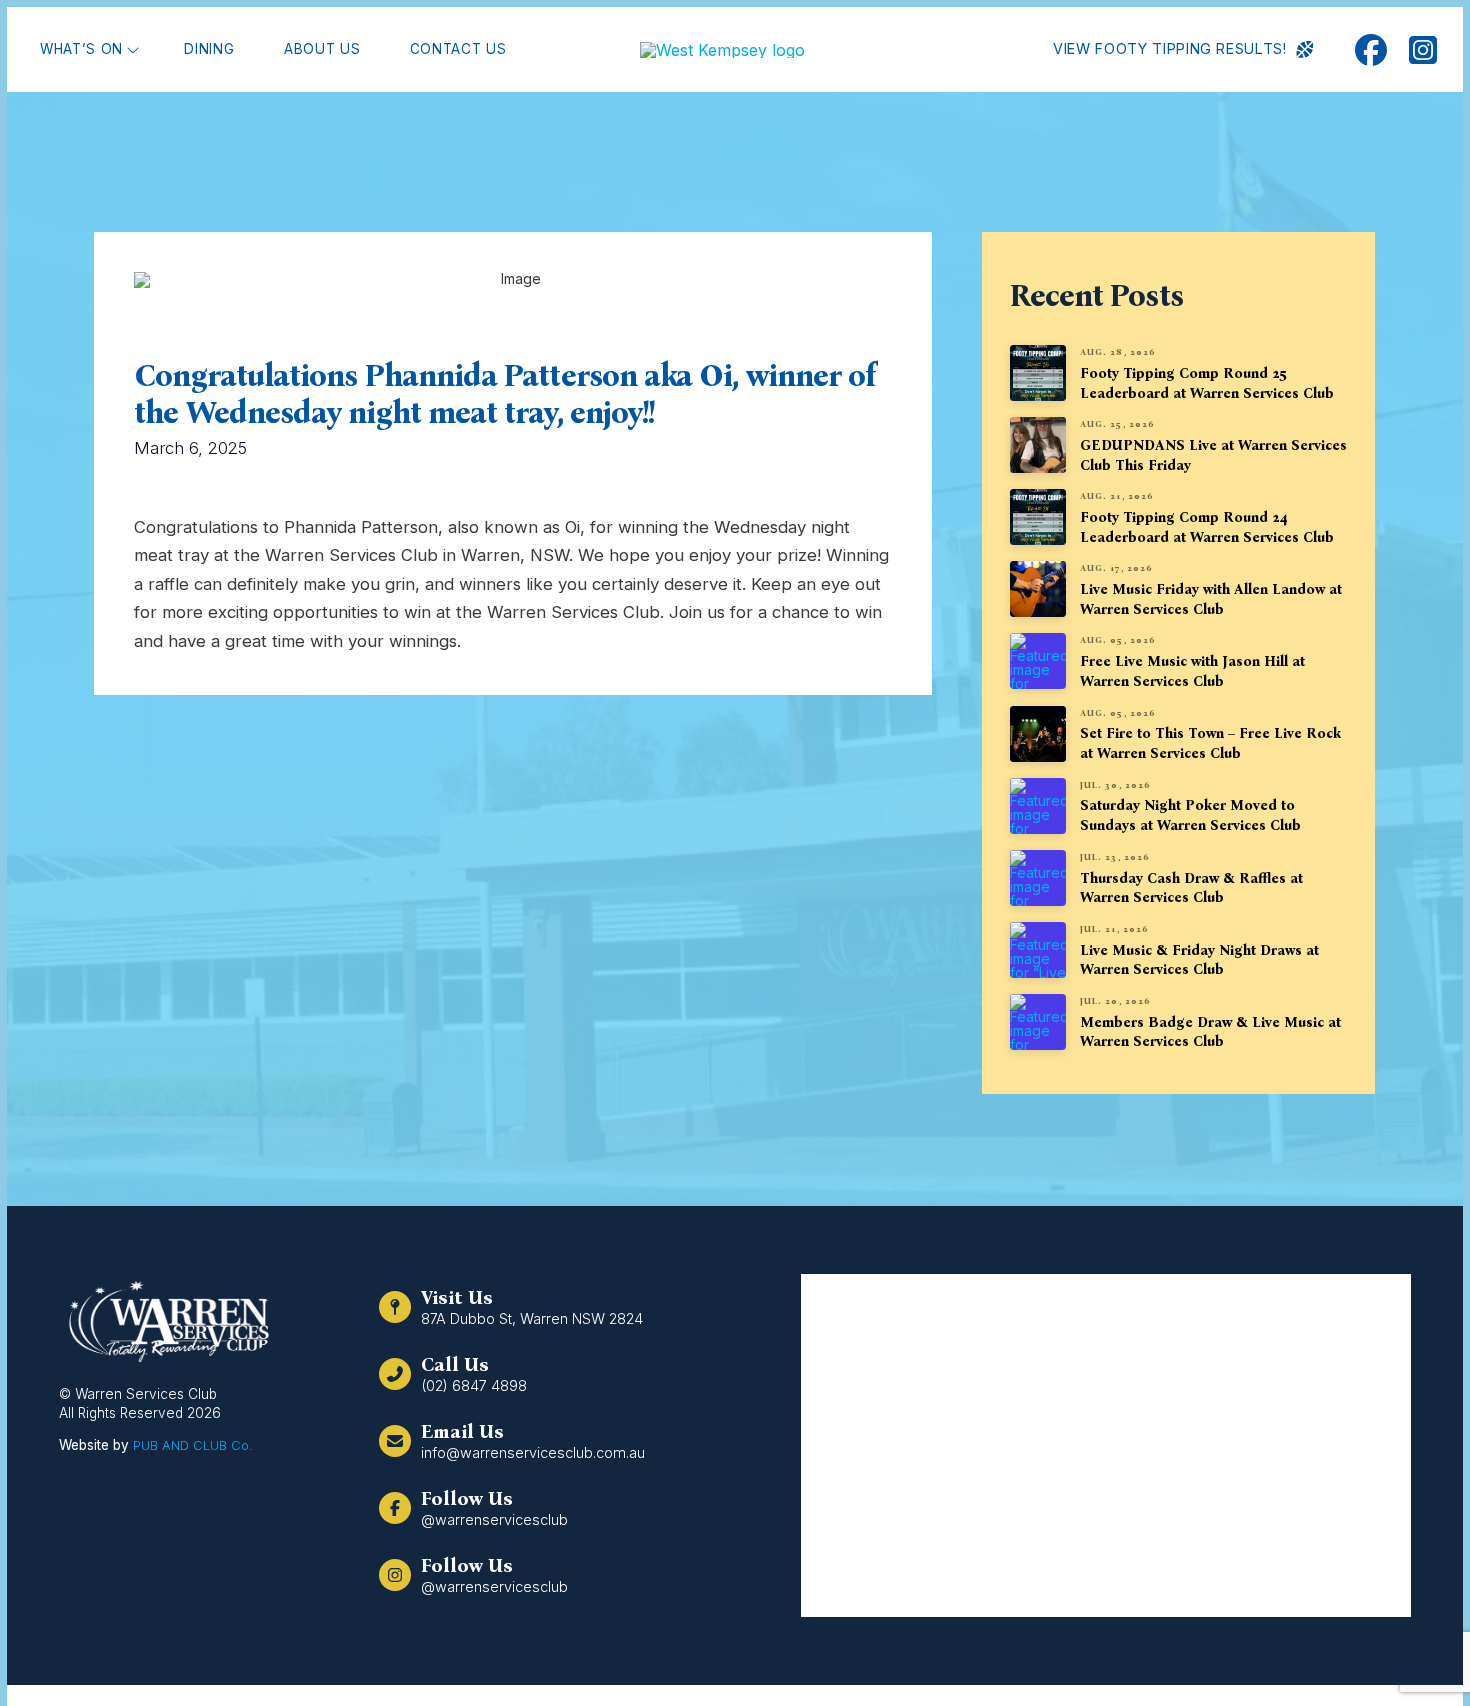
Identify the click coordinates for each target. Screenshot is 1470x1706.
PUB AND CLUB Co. (193, 1445)
